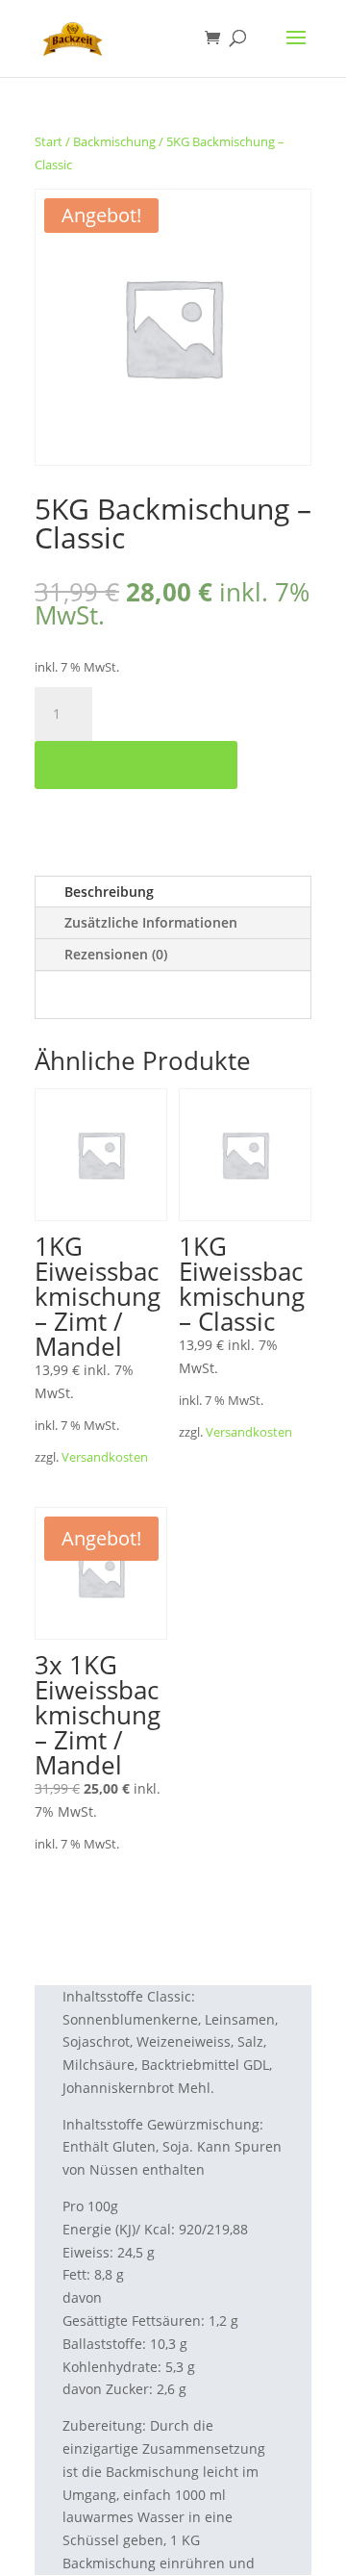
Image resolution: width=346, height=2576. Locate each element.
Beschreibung (109, 892)
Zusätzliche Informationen (151, 922)
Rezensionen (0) (116, 954)
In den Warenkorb (136, 765)
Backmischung (114, 141)
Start (49, 141)
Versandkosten (105, 1457)
